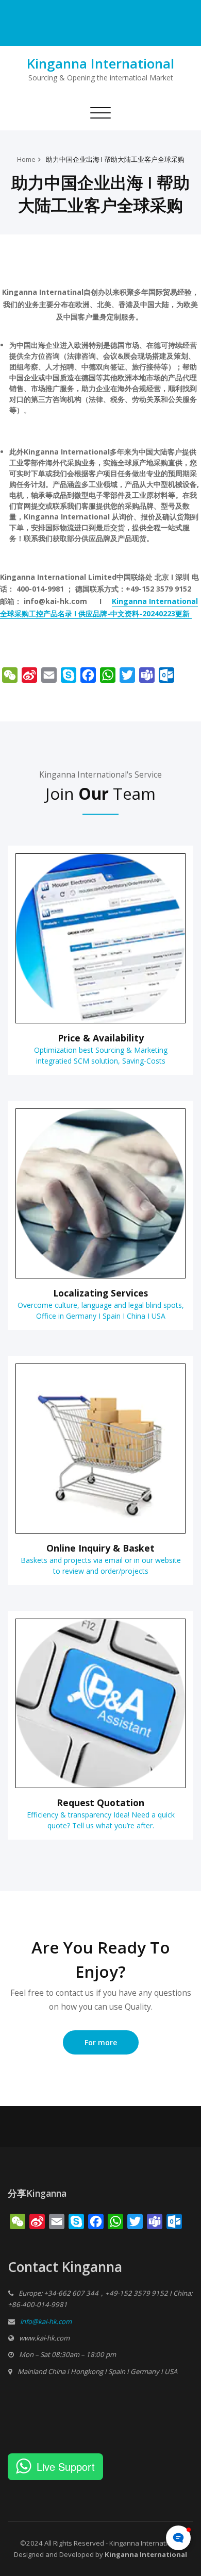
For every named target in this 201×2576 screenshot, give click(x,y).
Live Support (66, 2466)
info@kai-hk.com (46, 2321)
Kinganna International (100, 63)
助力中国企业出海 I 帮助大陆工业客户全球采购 (115, 159)
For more (101, 2042)
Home (26, 159)
